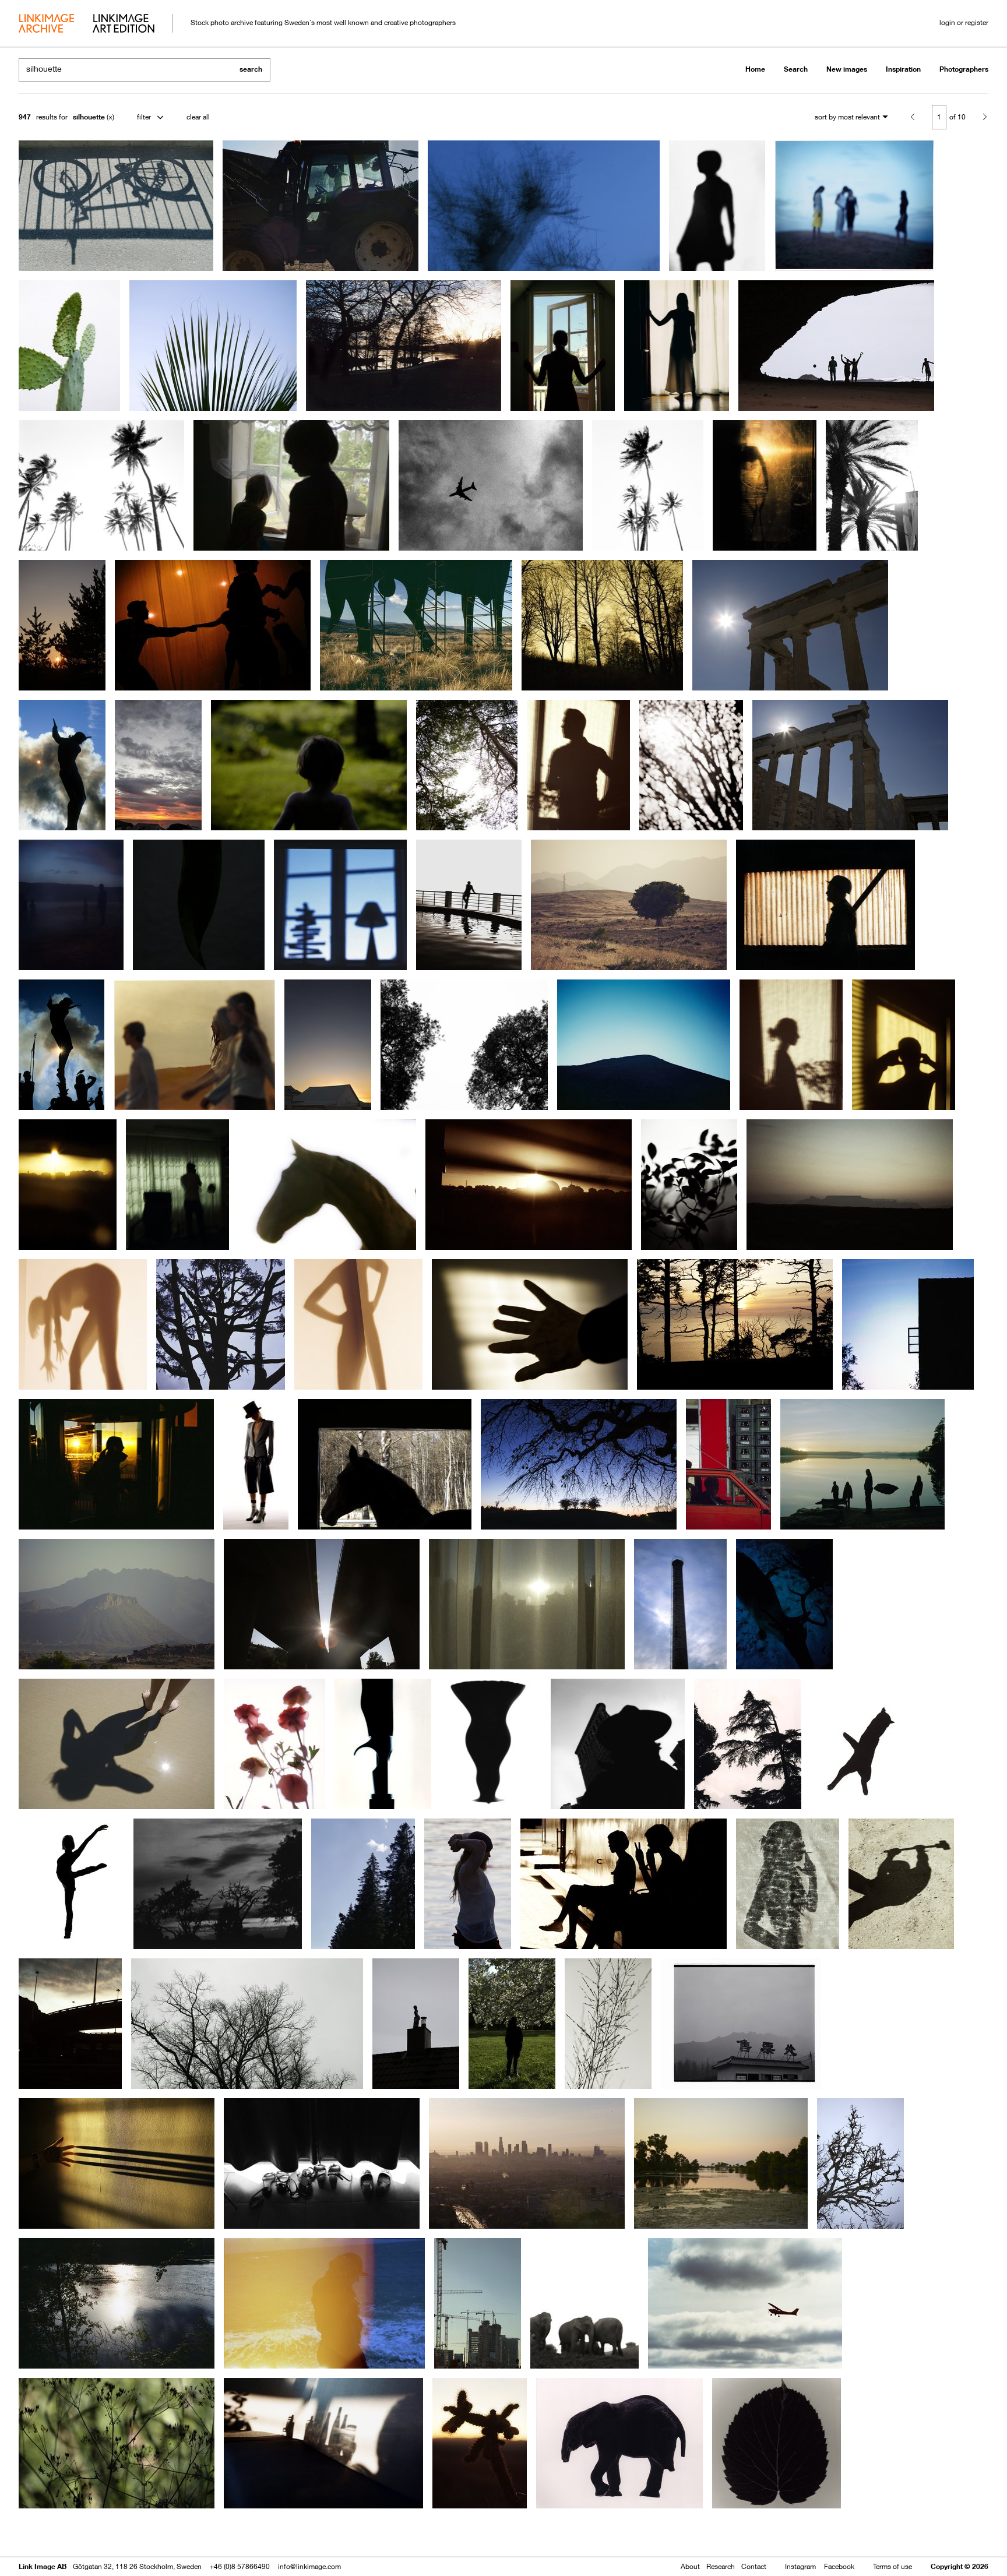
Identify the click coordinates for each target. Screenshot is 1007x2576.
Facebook (839, 2566)
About (690, 2566)
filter (144, 117)
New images (847, 69)
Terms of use (892, 2566)
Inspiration (903, 69)
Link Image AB (43, 2566)
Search (796, 69)
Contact (754, 2566)
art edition (124, 24)
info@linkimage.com (309, 2566)
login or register (964, 22)
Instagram (800, 2566)
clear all (198, 117)
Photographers (964, 69)
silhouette (89, 117)
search (251, 69)
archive (46, 24)
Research (721, 2566)
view (80, 2534)
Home (755, 69)
